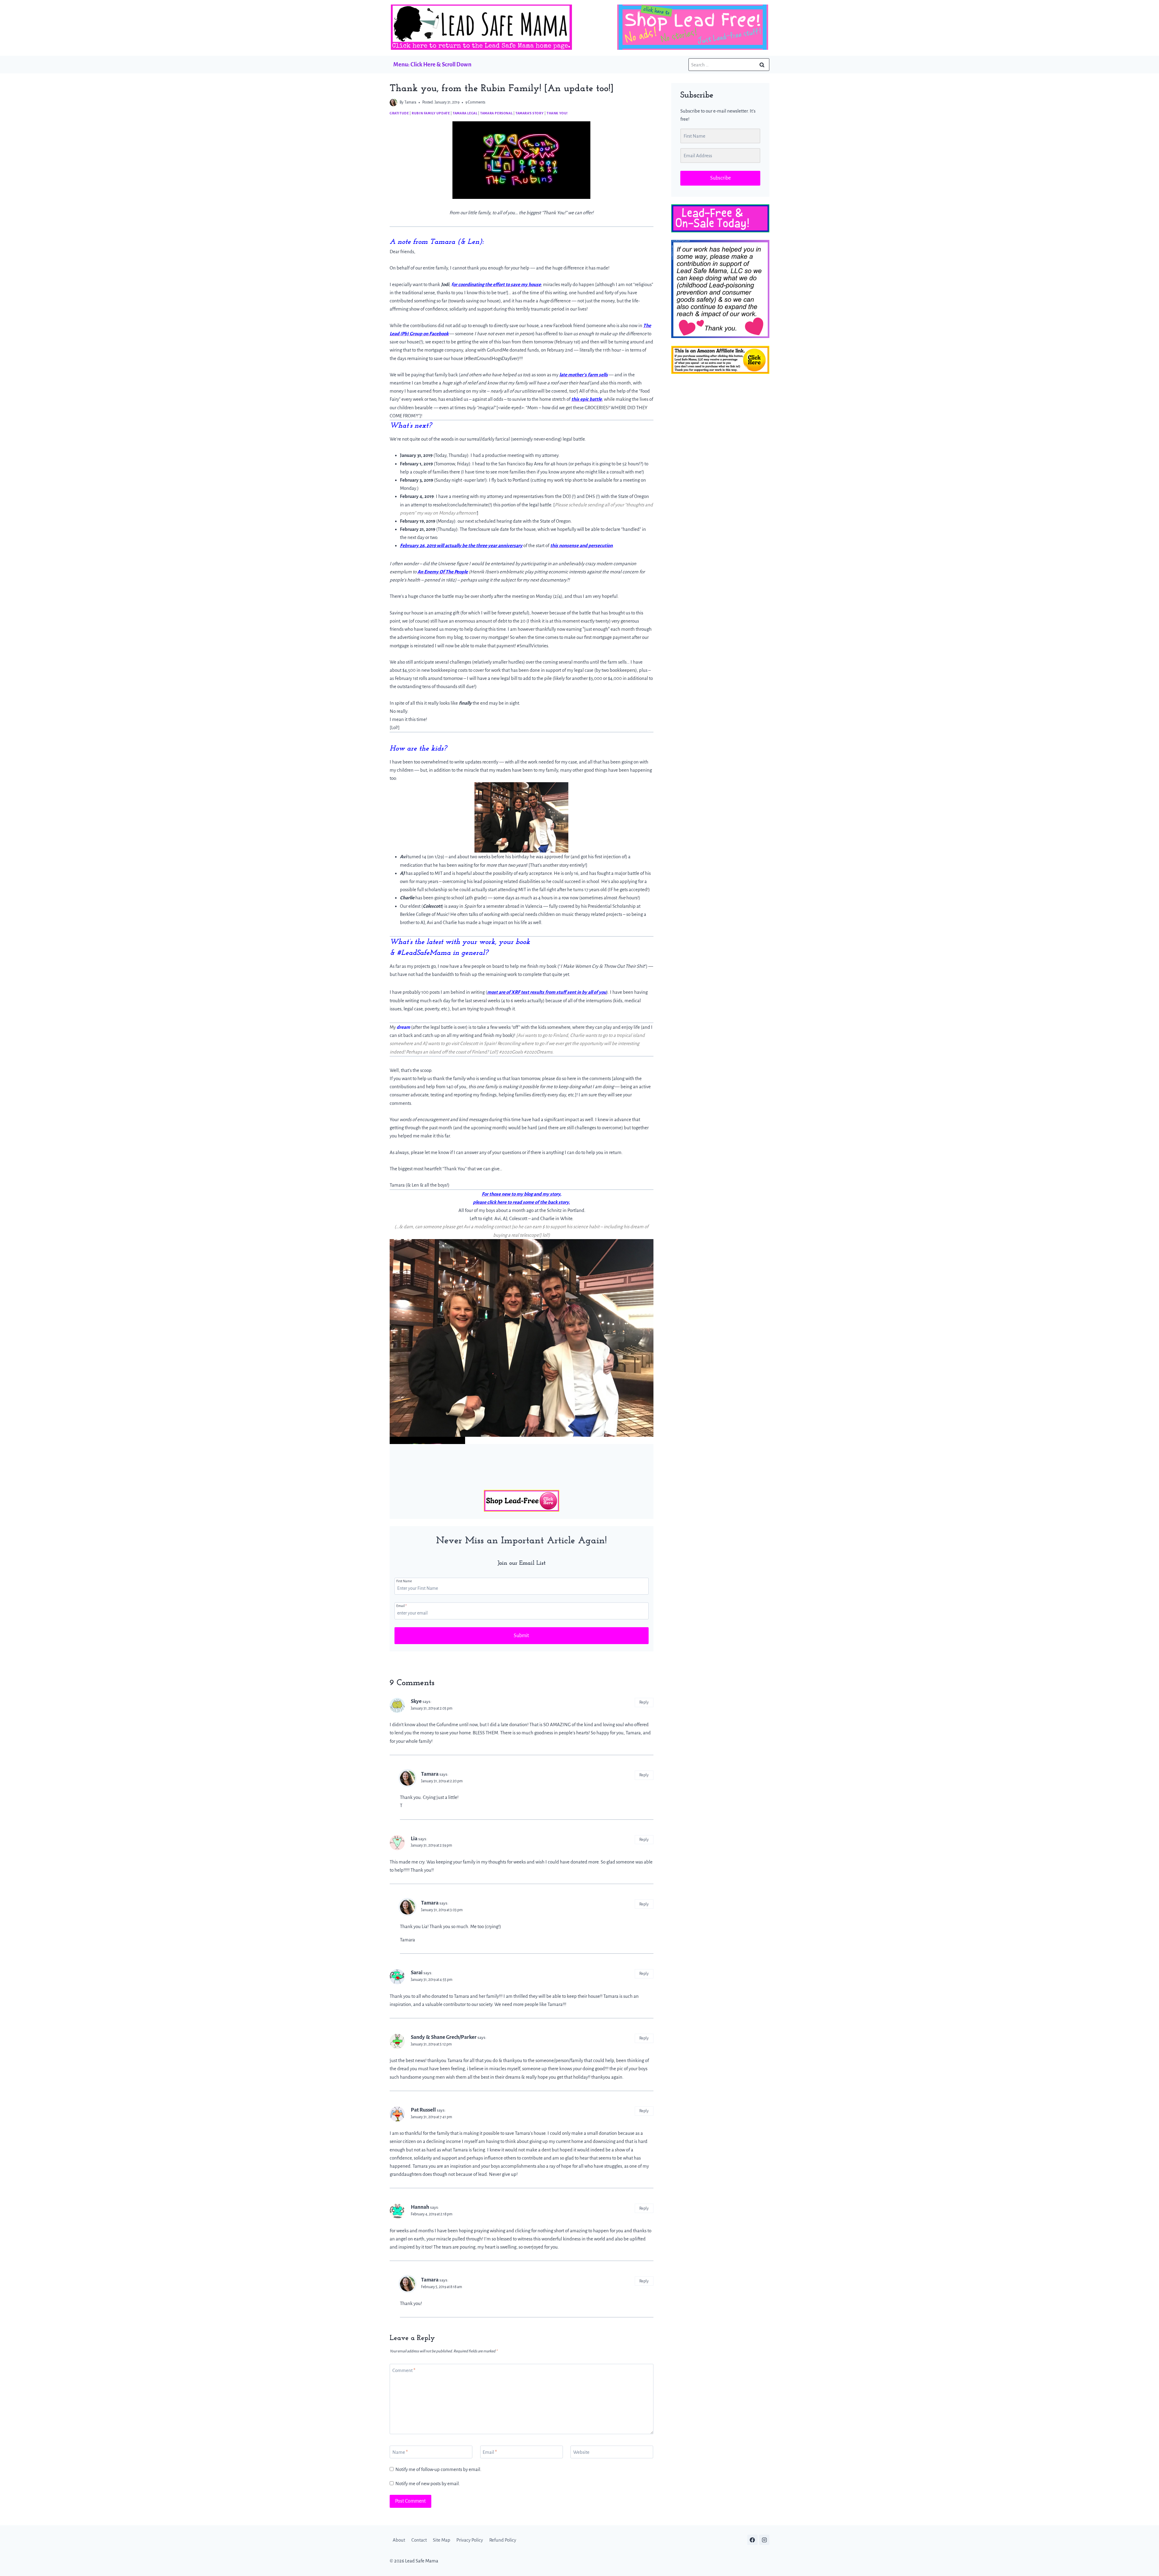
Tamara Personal (496, 113)
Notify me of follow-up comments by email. (438, 2469)
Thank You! (557, 113)
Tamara (410, 102)
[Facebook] (752, 2540)
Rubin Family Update (431, 113)
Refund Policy (503, 2540)
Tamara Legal (465, 113)
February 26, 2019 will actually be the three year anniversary (461, 545)
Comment (404, 2370)
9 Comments (475, 102)
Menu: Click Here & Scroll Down (432, 64)
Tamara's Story (530, 113)
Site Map (442, 2540)
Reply (644, 1702)
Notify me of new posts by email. (428, 2484)
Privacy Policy (470, 2540)
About (399, 2540)
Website (581, 2452)
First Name (404, 1581)
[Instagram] (764, 2540)
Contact (419, 2540)
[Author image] (393, 102)
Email (401, 1606)
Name (400, 2452)
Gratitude (399, 113)
